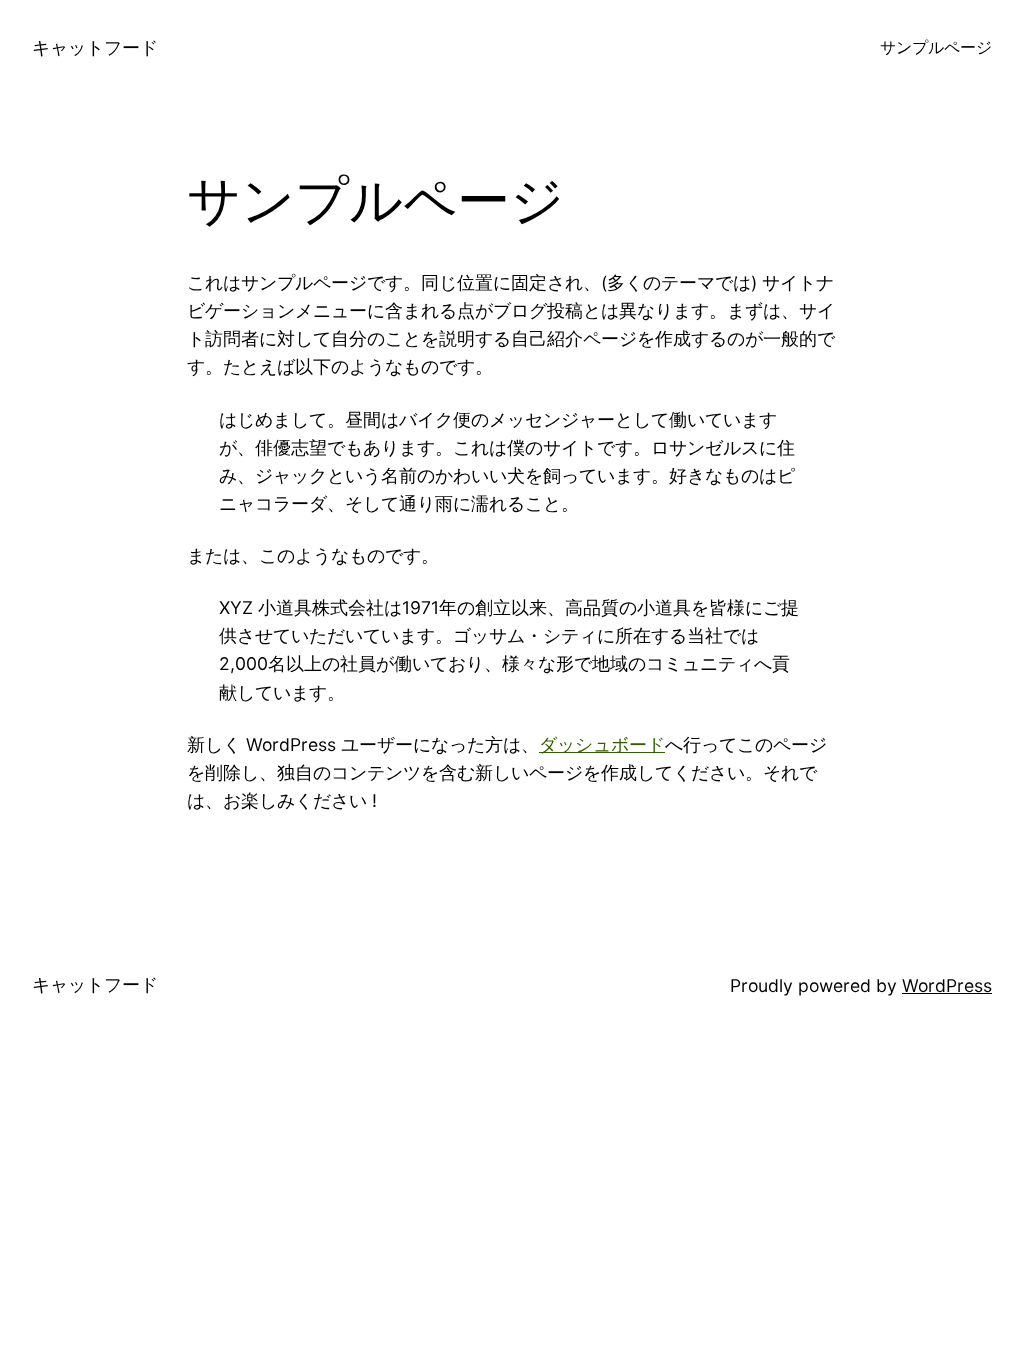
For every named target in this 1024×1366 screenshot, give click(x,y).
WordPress (947, 985)
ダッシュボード (602, 744)
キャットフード (95, 47)
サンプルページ (936, 47)
